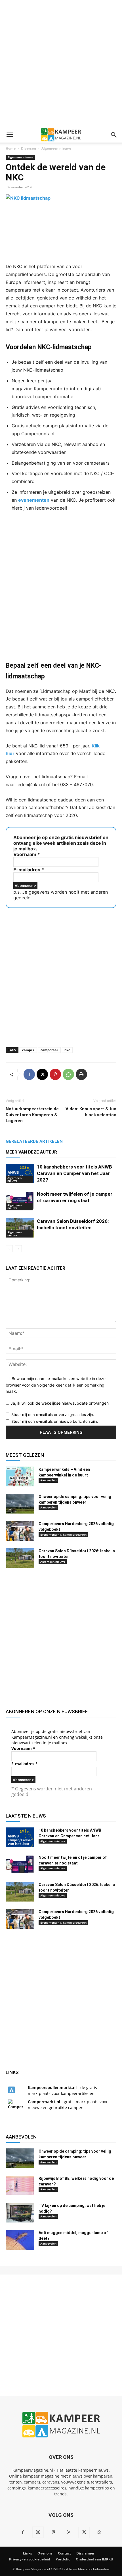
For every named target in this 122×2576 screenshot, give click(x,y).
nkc (67, 1050)
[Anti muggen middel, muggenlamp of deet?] (20, 2240)
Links (28, 2553)
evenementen (34, 500)
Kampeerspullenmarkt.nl (52, 2087)
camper (28, 1050)
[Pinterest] (55, 1074)
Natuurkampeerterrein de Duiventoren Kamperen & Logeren (32, 1115)
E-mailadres (29, 870)
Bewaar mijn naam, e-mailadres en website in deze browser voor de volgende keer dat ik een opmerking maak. (56, 1385)
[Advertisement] (61, 64)
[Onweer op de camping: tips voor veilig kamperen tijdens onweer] (20, 1504)
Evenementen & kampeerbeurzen (63, 1534)
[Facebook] (29, 1074)
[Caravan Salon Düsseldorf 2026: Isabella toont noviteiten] (20, 1228)
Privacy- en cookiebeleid (30, 2559)
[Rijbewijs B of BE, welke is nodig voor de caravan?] (20, 2185)
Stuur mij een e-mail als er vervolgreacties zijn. (53, 1415)
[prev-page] (9, 1249)
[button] (10, 135)
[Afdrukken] (81, 1074)
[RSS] (69, 2532)
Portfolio (63, 2559)
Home (11, 148)
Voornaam (27, 854)
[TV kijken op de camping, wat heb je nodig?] (20, 2213)
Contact (64, 2553)
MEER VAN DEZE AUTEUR (31, 1152)
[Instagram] (38, 2532)
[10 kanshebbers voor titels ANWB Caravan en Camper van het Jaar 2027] (20, 1173)
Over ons (45, 2553)
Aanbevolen (48, 1480)
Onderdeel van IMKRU (94, 2559)
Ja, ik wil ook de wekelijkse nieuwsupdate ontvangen (59, 1403)
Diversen (29, 148)
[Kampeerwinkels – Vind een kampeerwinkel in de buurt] (20, 1476)
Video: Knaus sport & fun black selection (91, 1112)
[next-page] (18, 1249)
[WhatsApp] (68, 1074)
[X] (42, 1074)
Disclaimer (85, 2553)
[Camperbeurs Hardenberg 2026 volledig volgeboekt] (20, 1531)
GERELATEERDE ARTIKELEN (34, 1141)
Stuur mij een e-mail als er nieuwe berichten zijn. (55, 1421)
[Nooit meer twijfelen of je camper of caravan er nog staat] (20, 1201)
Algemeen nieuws (56, 148)
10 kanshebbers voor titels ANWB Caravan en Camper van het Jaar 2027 (74, 1173)
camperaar (49, 1050)
